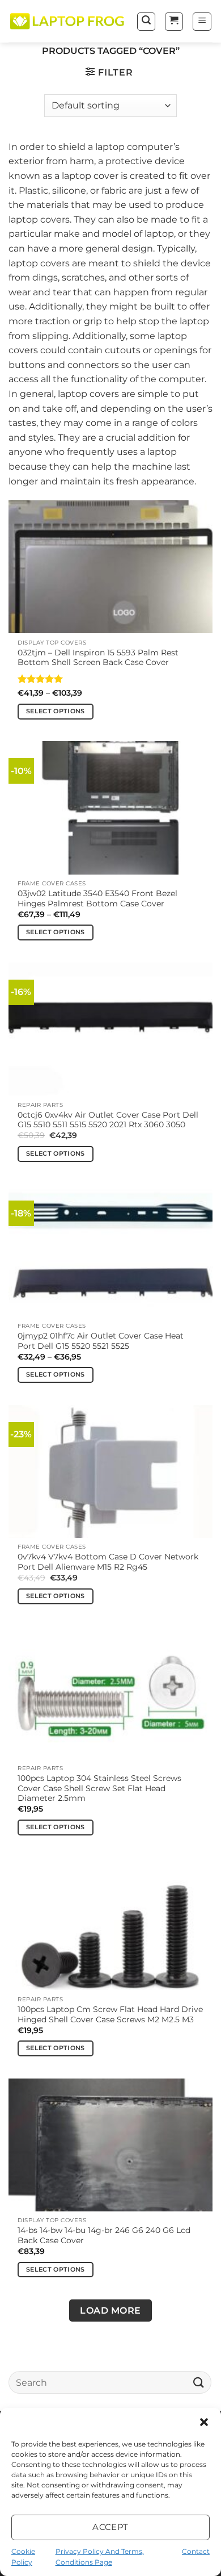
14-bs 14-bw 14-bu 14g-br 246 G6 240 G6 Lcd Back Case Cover (104, 2235)
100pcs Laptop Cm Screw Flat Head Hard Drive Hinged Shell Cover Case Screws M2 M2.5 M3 (110, 2014)
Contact (196, 2551)
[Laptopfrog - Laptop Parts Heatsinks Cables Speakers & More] (68, 22)
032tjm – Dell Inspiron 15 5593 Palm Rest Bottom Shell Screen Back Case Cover (98, 658)
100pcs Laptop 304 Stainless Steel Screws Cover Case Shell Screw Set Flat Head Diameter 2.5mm (99, 1788)
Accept (110, 2527)
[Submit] (199, 2382)
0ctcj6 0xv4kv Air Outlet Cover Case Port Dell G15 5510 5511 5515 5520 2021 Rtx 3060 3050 (108, 1120)
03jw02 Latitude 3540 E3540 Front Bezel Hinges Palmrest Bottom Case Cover (97, 898)
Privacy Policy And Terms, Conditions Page (100, 2557)
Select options (56, 711)
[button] (204, 2422)
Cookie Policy (23, 2557)
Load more (110, 2311)
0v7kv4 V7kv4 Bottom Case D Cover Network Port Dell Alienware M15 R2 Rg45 (108, 1562)
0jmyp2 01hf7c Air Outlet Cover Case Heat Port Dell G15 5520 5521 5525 (101, 1341)
